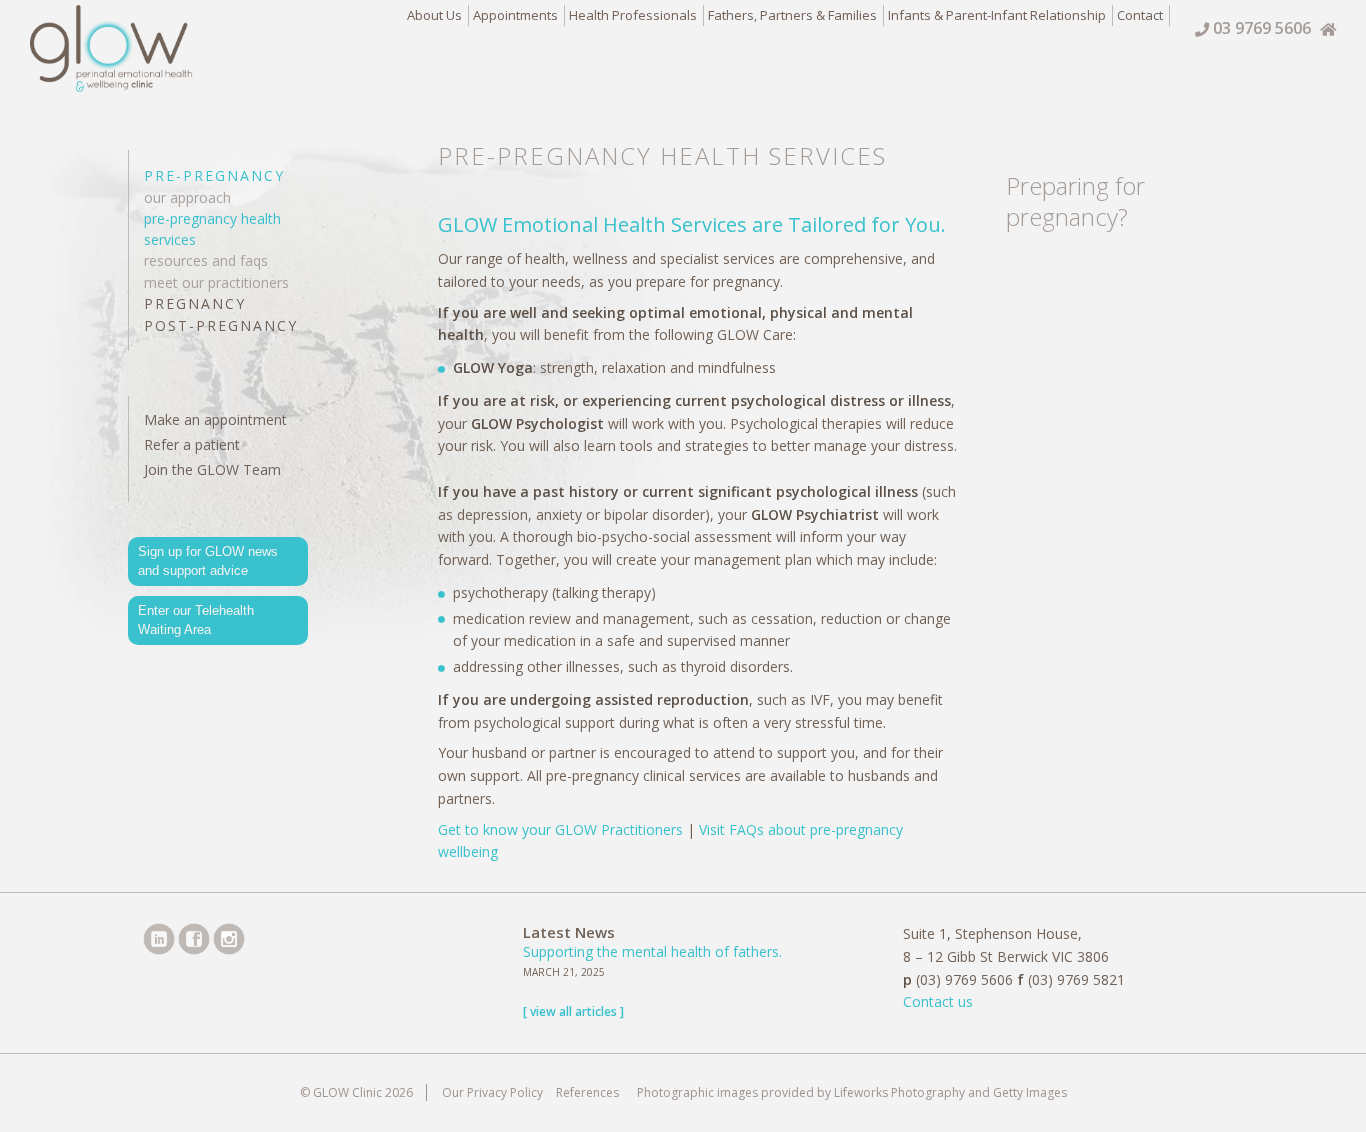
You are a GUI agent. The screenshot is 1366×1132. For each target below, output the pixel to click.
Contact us (938, 1001)
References (589, 1092)
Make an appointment (215, 419)
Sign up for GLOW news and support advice (208, 561)
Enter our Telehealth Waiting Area (196, 620)
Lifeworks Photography (899, 1092)
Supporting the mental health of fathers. (652, 951)
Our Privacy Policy (492, 1092)
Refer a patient (192, 444)
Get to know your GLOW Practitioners (560, 829)
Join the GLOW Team (212, 469)
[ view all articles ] (573, 1011)
